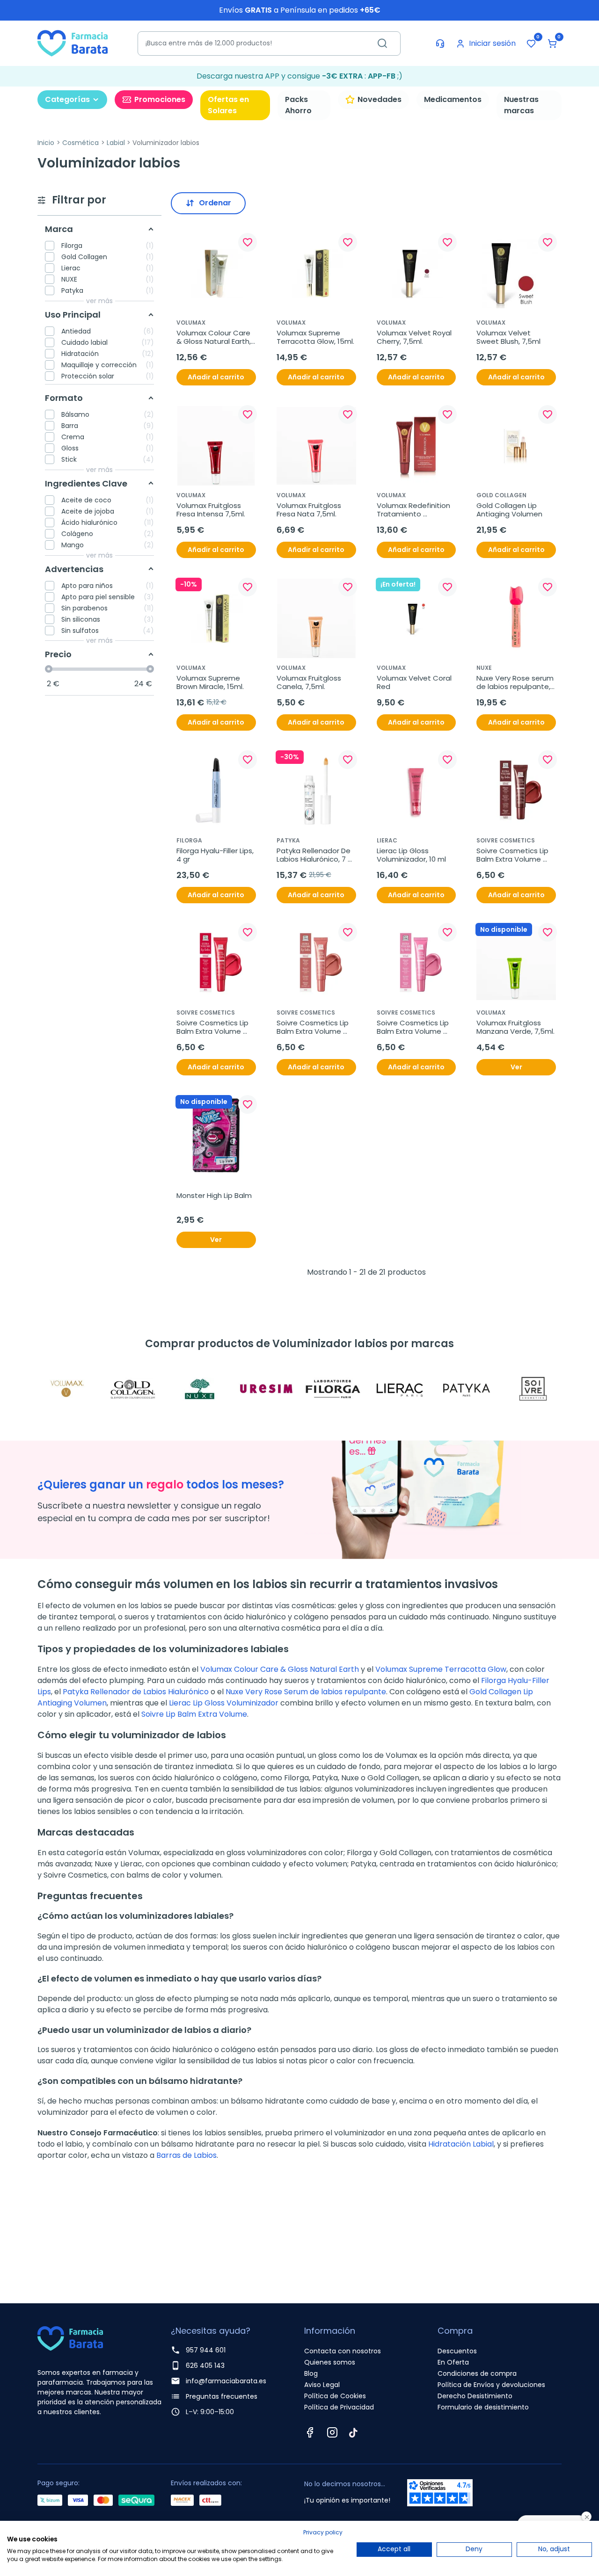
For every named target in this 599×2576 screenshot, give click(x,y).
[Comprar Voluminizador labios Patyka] (466, 1389)
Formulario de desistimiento (483, 2407)
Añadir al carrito (216, 377)
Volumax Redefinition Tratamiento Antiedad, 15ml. (414, 510)
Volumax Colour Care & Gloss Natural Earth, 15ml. (215, 337)
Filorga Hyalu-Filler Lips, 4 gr (216, 855)
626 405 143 (205, 2366)
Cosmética (80, 143)
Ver (516, 1067)
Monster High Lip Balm (214, 1196)
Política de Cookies (335, 2396)
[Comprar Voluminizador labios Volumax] (66, 1389)
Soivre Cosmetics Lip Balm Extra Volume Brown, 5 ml (513, 855)
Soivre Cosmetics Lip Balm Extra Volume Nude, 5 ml (314, 1027)
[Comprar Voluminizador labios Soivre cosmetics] (533, 1389)
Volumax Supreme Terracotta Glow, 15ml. (315, 337)
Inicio (46, 143)
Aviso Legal (322, 2385)
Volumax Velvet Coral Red (415, 682)
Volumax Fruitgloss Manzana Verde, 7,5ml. (515, 1027)
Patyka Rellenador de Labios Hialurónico (136, 1692)
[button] (552, 44)
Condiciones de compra (477, 2373)
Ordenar (215, 203)
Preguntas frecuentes (222, 2396)
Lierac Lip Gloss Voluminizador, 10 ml (411, 855)
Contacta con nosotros (343, 2351)
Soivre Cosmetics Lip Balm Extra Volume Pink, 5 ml (414, 1027)
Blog (311, 2373)
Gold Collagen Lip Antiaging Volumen (509, 510)
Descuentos (457, 2351)
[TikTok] (353, 2432)
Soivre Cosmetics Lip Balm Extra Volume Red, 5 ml (213, 1027)
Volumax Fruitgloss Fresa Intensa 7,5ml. (211, 510)
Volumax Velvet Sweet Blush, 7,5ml (508, 337)
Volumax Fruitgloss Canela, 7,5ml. (310, 682)
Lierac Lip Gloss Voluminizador (224, 1703)
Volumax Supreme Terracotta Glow (441, 1669)
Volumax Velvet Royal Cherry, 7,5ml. (415, 337)
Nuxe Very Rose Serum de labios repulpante (306, 1692)
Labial (116, 143)
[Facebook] (310, 2432)
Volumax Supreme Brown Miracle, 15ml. (210, 682)
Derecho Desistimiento (475, 2396)
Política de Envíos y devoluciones (491, 2385)
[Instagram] (332, 2432)
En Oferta (453, 2362)
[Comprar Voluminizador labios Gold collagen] (133, 1389)
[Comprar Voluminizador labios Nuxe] (200, 1389)
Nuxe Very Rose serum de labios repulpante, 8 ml (516, 682)
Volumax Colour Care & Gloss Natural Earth (280, 1669)
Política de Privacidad (339, 2407)
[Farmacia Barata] (73, 43)
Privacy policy (323, 2532)
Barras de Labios (186, 2155)
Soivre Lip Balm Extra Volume (194, 1714)
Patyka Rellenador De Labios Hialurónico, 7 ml (314, 855)
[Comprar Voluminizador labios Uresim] (267, 1389)
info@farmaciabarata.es (226, 2381)
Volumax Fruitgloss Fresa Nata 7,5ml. (310, 510)
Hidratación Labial (461, 2144)
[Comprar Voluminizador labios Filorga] (333, 1389)
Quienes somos (330, 2362)
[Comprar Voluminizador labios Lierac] (400, 1389)
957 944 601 (206, 2350)
